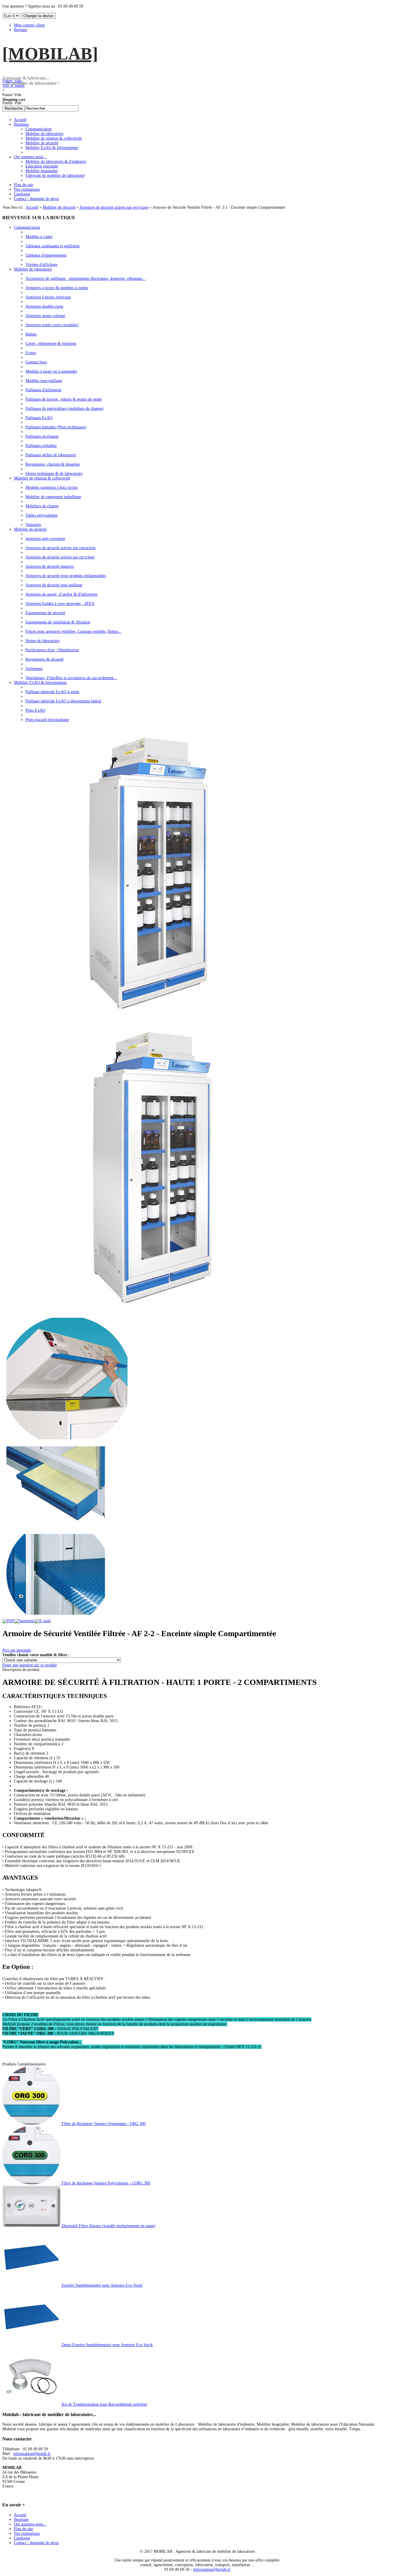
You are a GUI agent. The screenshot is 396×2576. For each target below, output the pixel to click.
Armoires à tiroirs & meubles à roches (57, 288)
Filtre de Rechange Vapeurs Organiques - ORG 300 (103, 2124)
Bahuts (31, 334)
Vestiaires (33, 525)
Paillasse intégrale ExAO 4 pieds (52, 692)
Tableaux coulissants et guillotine (53, 246)
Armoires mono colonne (45, 316)
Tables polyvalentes (41, 515)
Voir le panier (13, 83)
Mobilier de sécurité (59, 207)
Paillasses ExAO (39, 418)
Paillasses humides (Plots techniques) (56, 427)
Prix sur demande (17, 1650)
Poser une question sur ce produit (30, 1665)
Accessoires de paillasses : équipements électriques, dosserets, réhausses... (86, 278)
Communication (27, 227)
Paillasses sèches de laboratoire (51, 455)
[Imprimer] (25, 1621)
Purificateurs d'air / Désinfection (52, 650)
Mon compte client (29, 25)
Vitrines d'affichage (41, 265)
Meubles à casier (39, 237)
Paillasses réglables (41, 446)
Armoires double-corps (44, 306)
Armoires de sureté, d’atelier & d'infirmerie (61, 594)
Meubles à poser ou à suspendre (51, 371)
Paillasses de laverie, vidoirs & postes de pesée (64, 399)
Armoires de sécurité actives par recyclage (114, 207)
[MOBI (50, 54)
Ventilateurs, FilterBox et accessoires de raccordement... (71, 678)
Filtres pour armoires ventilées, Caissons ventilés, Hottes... (73, 631)
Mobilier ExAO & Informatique (40, 683)
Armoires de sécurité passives (50, 566)
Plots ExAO (35, 710)
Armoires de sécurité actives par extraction (60, 548)
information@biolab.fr (32, 2454)
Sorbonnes (34, 669)
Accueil (32, 207)
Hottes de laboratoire (43, 641)
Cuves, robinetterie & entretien (51, 344)
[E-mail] (43, 1621)
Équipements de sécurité (45, 613)
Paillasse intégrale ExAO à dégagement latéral (63, 701)
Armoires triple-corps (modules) (52, 325)
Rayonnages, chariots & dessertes (53, 464)
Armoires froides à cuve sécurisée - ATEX (60, 604)
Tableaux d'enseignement (46, 255)
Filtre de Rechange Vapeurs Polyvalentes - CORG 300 (105, 2183)
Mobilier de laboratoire (33, 269)
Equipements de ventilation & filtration (58, 622)
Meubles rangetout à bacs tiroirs (52, 487)
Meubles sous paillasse (44, 381)
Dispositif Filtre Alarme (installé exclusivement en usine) (108, 2226)
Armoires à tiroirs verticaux (48, 297)
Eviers (31, 353)
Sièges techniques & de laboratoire (54, 474)
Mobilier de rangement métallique (53, 497)
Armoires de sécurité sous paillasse (54, 585)
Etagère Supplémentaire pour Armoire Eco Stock (101, 2285)
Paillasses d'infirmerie (43, 390)
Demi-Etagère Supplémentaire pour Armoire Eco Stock (107, 2345)
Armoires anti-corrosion (45, 539)
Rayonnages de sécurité (44, 659)
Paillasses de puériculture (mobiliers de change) (65, 409)
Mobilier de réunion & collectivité (42, 478)
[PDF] (8, 1621)
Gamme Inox (36, 362)
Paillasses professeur (42, 436)
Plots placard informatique (47, 720)
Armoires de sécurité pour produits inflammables (66, 576)
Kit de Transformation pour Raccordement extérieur (104, 2404)
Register (21, 30)
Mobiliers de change (42, 506)
